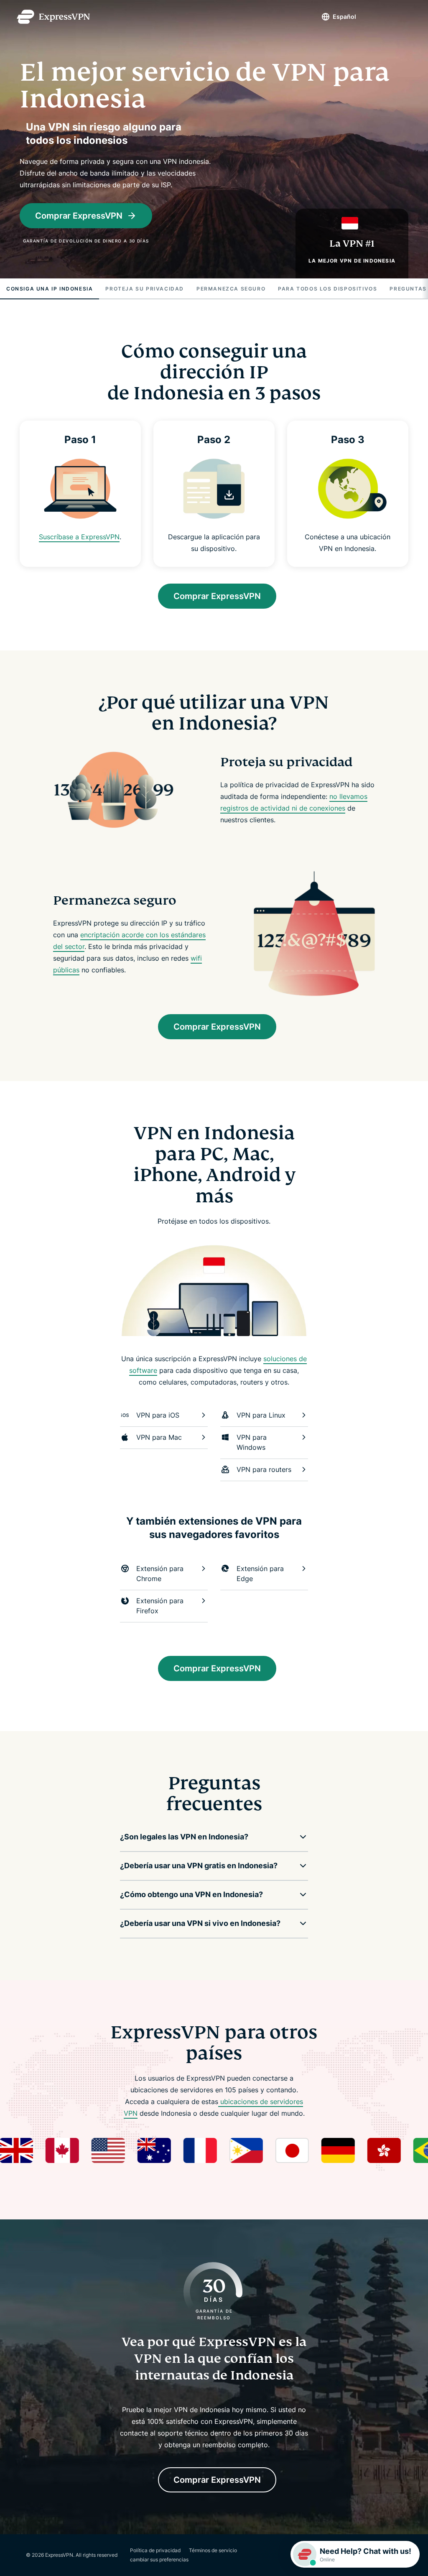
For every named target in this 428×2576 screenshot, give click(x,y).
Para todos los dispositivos (327, 289)
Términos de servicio (213, 2550)
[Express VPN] (53, 17)
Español (344, 17)
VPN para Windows (252, 1442)
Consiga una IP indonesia (50, 289)
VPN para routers (264, 1469)
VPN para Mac (159, 1437)
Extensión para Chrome (160, 1574)
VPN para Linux (261, 1415)
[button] (208, 1837)
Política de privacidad (155, 2550)
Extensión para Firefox (160, 1606)
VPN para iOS (158, 1415)
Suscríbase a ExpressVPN (80, 537)
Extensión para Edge (260, 1574)
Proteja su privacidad (145, 289)
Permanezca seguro (231, 289)
